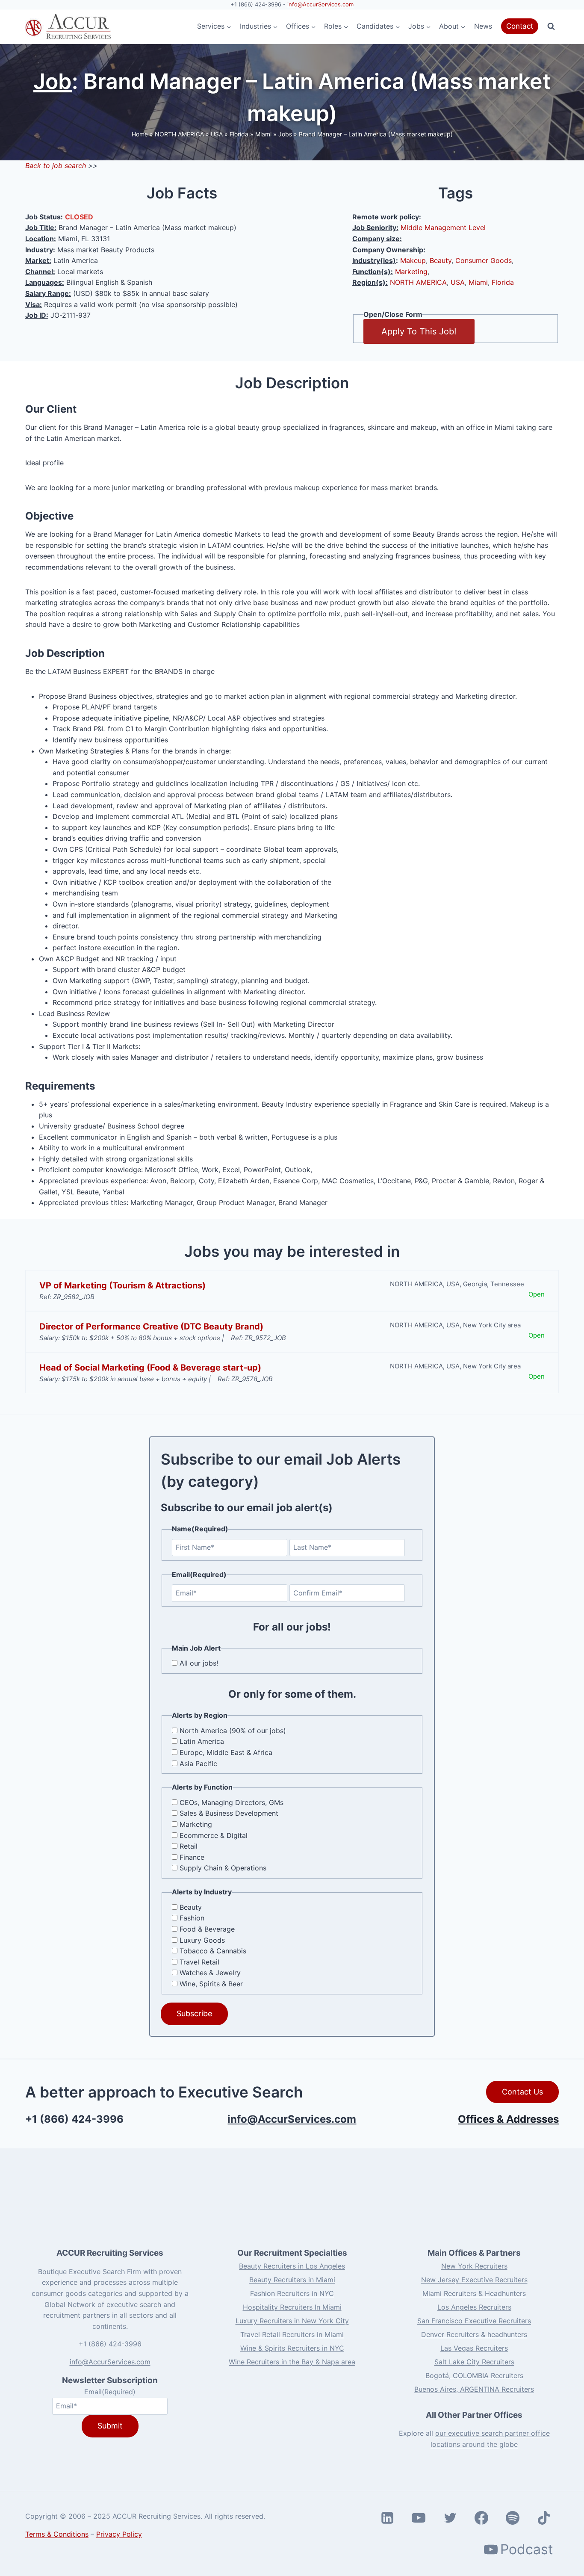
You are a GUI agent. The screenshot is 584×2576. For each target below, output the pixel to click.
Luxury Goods (202, 1940)
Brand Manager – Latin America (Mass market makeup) (376, 134)
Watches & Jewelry (210, 1973)
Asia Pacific (198, 1764)
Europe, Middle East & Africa (226, 1752)
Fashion (192, 1918)
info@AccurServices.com (320, 4)
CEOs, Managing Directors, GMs (232, 1802)
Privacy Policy (119, 2534)
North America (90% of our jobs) (233, 1731)
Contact (520, 26)
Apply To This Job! (419, 331)
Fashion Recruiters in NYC (292, 2293)
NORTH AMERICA (179, 134)
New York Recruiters (474, 2266)
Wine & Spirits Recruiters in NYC (292, 2348)
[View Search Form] (551, 27)
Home (140, 134)
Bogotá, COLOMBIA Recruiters (474, 2375)
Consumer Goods (484, 260)
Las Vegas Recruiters (474, 2348)
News (483, 26)
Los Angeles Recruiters (474, 2307)
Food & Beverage (207, 1929)
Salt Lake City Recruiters (474, 2362)
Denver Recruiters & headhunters (474, 2334)
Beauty (441, 260)
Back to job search (56, 165)
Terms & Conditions (57, 2534)
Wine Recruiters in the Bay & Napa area (292, 2362)
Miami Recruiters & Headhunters (474, 2293)
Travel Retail (199, 1962)
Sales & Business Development (229, 1813)
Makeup (413, 260)
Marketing (411, 272)
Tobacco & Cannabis (213, 1951)
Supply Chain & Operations (223, 1868)
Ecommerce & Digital (214, 1835)
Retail (189, 1846)
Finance (192, 1857)
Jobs (285, 134)
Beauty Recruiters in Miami (292, 2280)
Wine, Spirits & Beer (211, 1984)
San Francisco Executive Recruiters (474, 2321)
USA (217, 134)
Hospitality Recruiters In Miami (292, 2307)
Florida (239, 134)
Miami (263, 134)
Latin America (202, 1741)
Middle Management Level (443, 227)
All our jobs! (199, 1663)
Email (110, 2392)
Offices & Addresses (508, 2119)
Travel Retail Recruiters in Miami (292, 2334)
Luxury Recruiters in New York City (292, 2321)
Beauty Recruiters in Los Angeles (292, 2266)
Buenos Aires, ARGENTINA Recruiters (474, 2389)
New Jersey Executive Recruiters (474, 2280)
